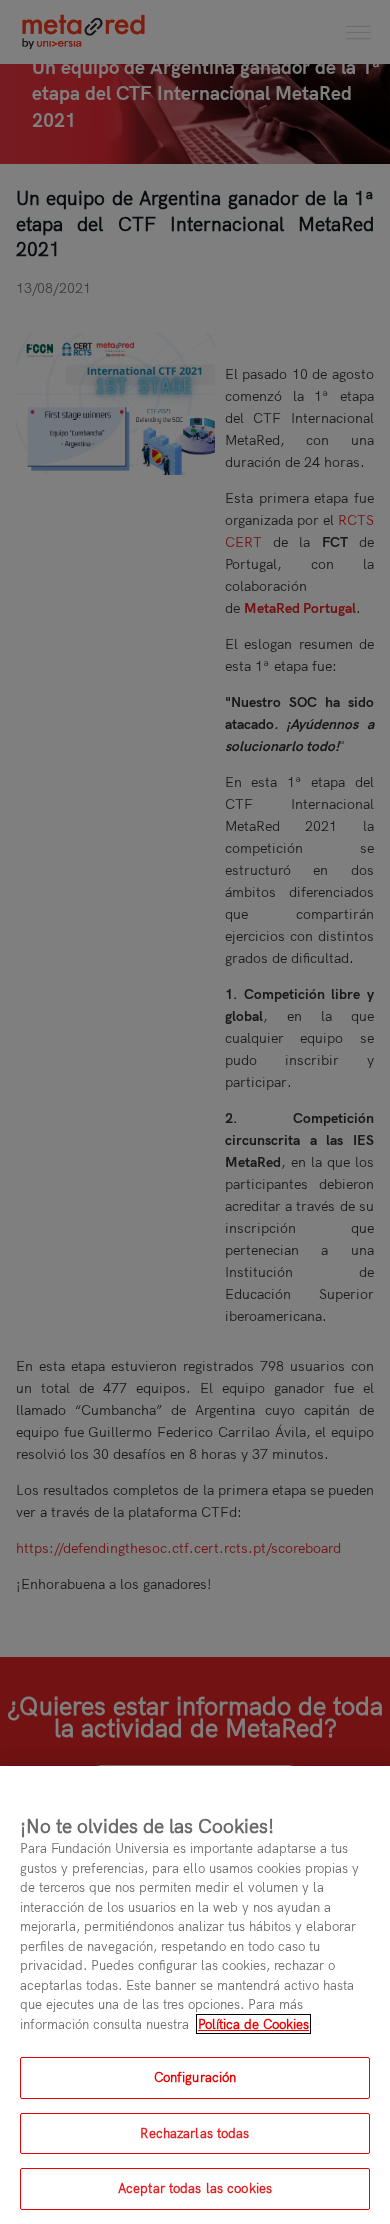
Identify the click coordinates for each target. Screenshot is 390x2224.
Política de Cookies (253, 2024)
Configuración (195, 2077)
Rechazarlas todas (194, 2133)
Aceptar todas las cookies (195, 2188)
